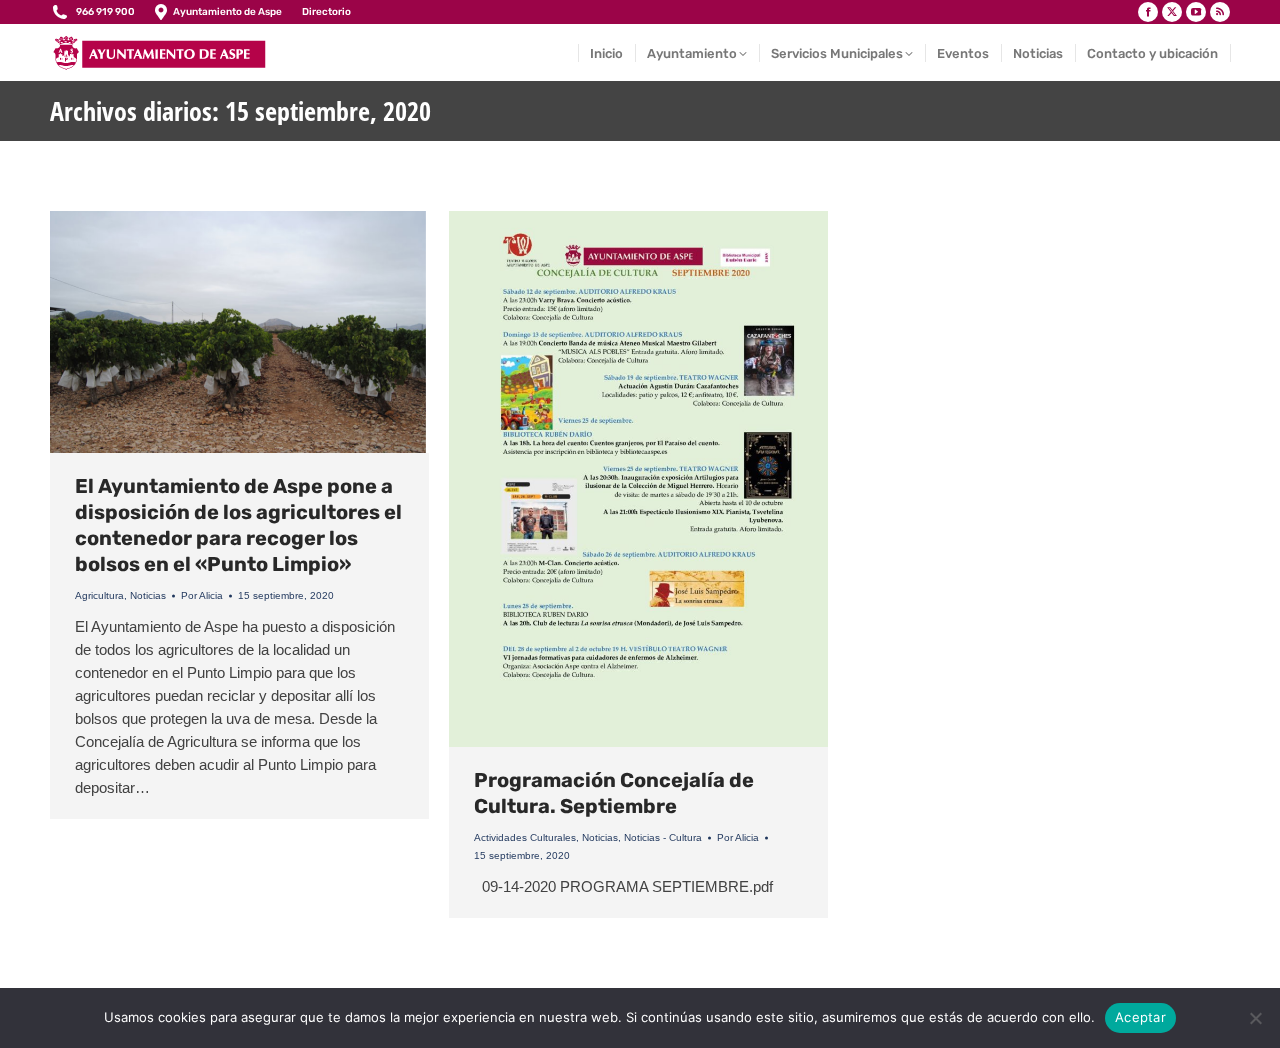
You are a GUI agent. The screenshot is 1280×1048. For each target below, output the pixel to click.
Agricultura (99, 595)
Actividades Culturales (525, 837)
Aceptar (1140, 1017)
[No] (1255, 1018)
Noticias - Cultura (663, 837)
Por (202, 595)
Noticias (148, 595)
